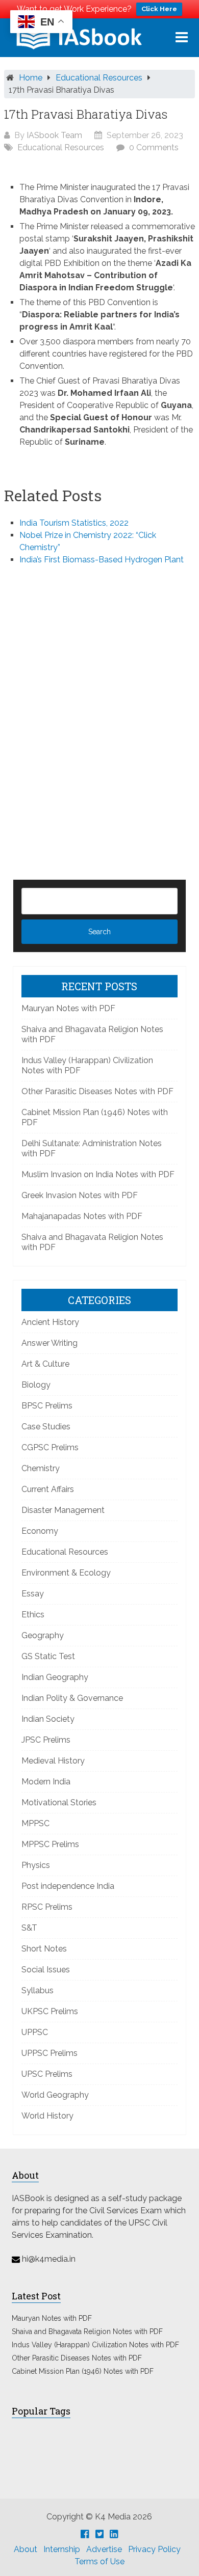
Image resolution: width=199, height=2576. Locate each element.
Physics (36, 1865)
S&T (29, 1928)
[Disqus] (99, 706)
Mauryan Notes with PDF (68, 1008)
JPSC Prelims (46, 1740)
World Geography (55, 2095)
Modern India (46, 1782)
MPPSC (35, 1823)
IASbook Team (54, 135)
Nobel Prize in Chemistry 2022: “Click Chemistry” (88, 541)
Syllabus (38, 1990)
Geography (43, 1635)
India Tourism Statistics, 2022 (74, 523)
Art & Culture (45, 1364)
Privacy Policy (154, 2549)
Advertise (104, 2549)
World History (47, 2116)
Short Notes (44, 1949)
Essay (33, 1594)
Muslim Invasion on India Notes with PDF (98, 1174)
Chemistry (41, 1468)
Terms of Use (99, 2561)
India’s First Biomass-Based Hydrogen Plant (102, 560)
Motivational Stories (59, 1802)
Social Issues (46, 1970)
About (26, 2549)
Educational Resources (99, 78)
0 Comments (154, 147)
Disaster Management (63, 1510)
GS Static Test (48, 1656)
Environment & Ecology (66, 1573)
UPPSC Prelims (49, 2053)
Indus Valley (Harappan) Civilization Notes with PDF (95, 2345)
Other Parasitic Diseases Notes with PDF (97, 1091)
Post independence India (68, 1886)
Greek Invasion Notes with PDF (80, 1195)
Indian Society (48, 1719)
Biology (36, 1385)
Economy (40, 1531)
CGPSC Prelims (50, 1447)
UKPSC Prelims (50, 2011)
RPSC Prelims (47, 1907)
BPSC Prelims (47, 1406)
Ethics (33, 1615)
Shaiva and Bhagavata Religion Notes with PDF (87, 2331)
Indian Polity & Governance (72, 1698)
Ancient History (50, 1322)
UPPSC (35, 2032)
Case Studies (46, 1427)
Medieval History (53, 1761)
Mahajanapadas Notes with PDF (82, 1216)
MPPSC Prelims (50, 1844)
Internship (62, 2549)
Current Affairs (48, 1489)
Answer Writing (49, 1343)
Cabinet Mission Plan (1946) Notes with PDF (83, 2371)
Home (31, 78)
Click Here (159, 9)
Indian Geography (55, 1677)
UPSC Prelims (47, 2074)
